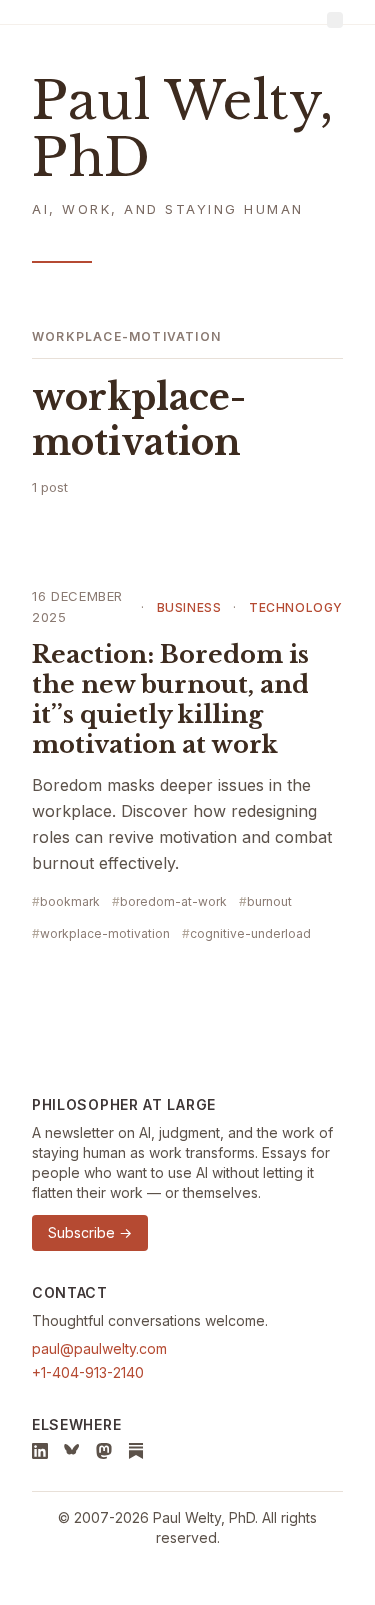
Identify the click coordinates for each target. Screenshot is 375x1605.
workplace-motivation (105, 933)
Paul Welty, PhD (183, 130)
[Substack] (136, 1451)
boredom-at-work (173, 901)
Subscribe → (90, 1232)
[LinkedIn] (40, 1451)
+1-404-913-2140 (88, 1372)
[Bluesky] (72, 1451)
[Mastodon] (104, 1451)
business (189, 607)
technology (296, 607)
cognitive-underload (250, 933)
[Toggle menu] (335, 20)
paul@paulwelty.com (99, 1348)
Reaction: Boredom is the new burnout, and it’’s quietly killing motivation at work (170, 699)
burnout (269, 901)
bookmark (70, 901)
